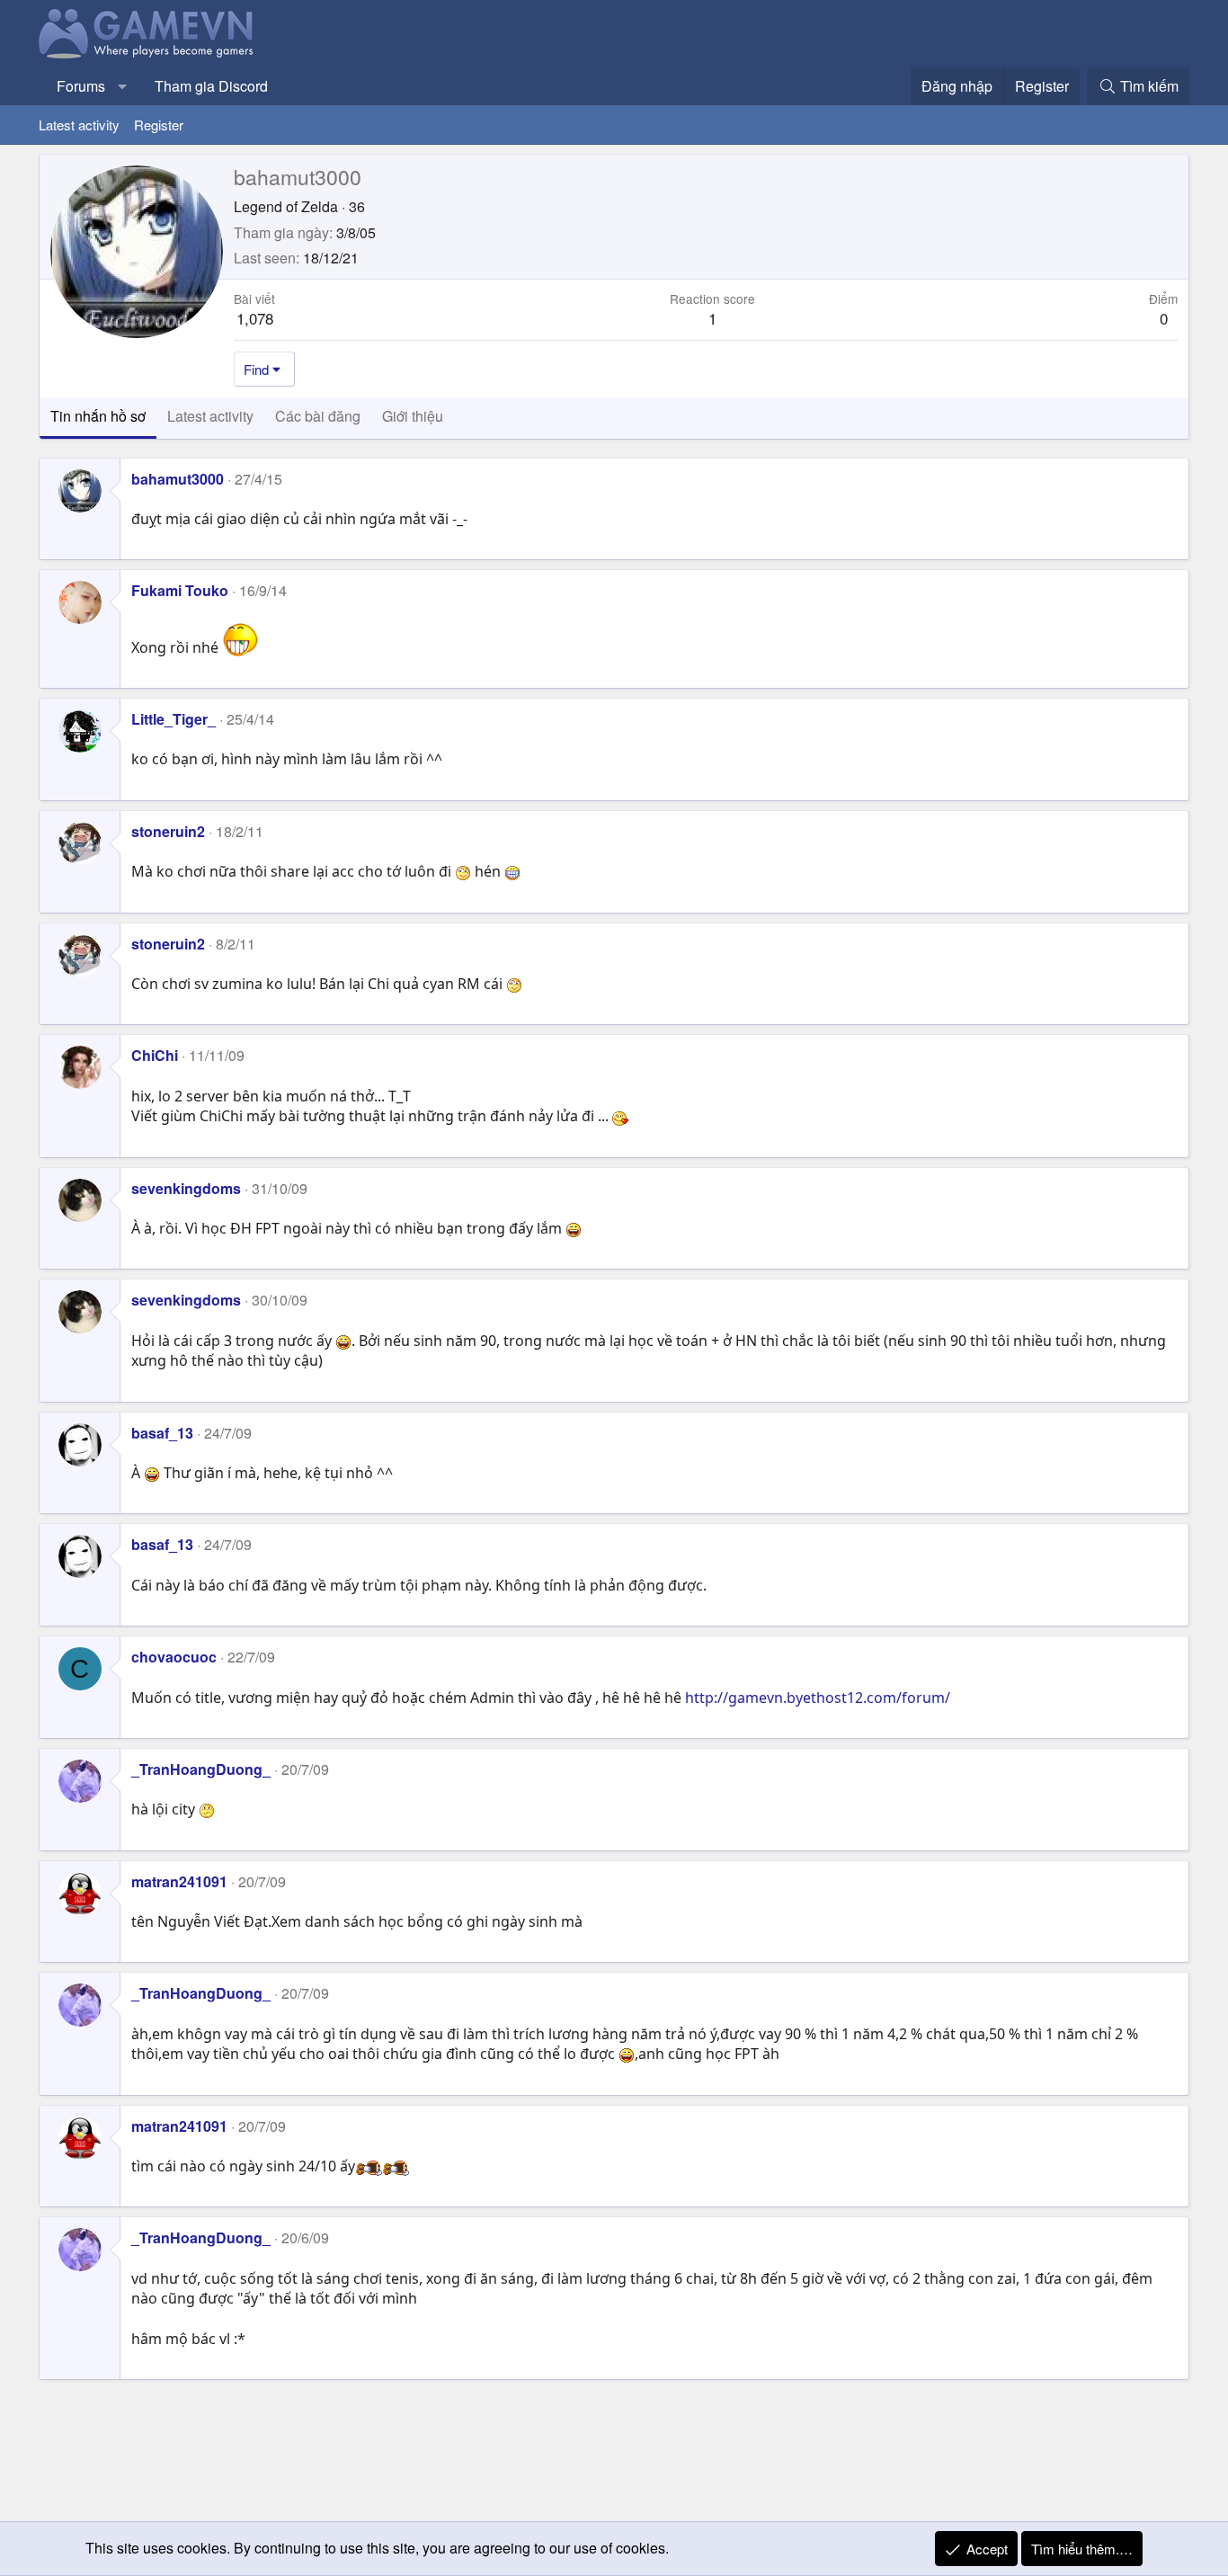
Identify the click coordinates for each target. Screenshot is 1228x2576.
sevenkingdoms (186, 1188)
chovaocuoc (174, 1657)
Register (159, 125)
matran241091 (179, 1881)
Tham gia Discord (211, 86)
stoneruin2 (168, 831)
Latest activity (79, 125)
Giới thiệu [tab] (413, 416)
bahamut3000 (178, 479)
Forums (81, 86)
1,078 (255, 318)
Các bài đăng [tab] (318, 416)
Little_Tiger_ (174, 719)
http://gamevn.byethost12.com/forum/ (818, 1698)
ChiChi (155, 1055)
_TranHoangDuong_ (201, 1769)
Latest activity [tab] (210, 416)
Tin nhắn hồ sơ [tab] (98, 416)
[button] (123, 86)
